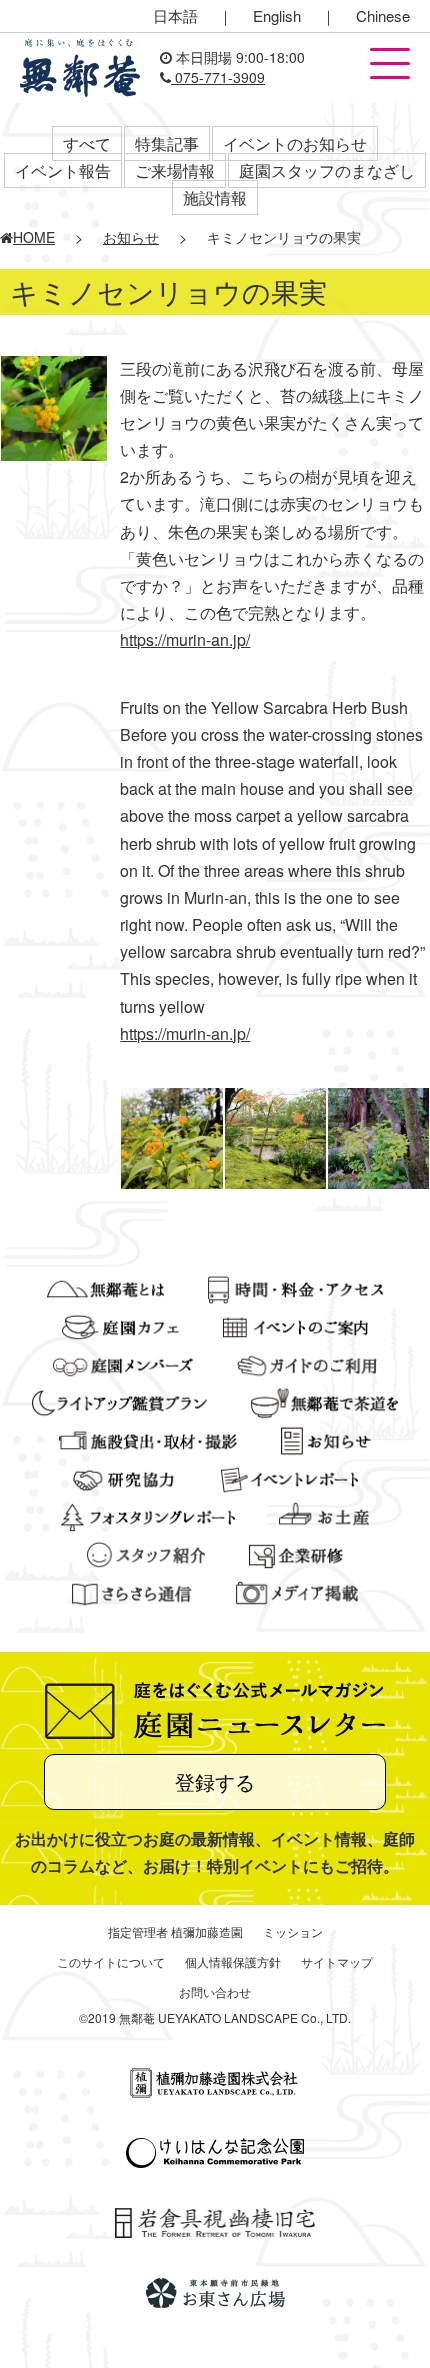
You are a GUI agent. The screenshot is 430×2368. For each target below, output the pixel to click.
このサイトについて (111, 1961)
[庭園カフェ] (120, 1325)
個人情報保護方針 (233, 1961)
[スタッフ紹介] (146, 1553)
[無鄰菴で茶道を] (324, 1401)
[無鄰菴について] (105, 1287)
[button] (390, 65)
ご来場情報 (175, 170)
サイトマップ (337, 1961)
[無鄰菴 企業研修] (296, 1553)
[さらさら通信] (132, 1591)
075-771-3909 (218, 77)
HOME (34, 237)
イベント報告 (63, 170)
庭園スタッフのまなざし (327, 170)
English (277, 15)
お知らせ (131, 237)
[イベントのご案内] (295, 1325)
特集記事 (167, 143)
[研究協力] (124, 1477)
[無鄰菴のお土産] (324, 1515)
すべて (87, 143)
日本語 (175, 15)
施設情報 (215, 197)
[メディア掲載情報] (297, 1591)
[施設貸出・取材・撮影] (148, 1439)
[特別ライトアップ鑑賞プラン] (119, 1401)
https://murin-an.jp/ (185, 639)
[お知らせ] (325, 1439)
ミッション (293, 1931)
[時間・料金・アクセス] (295, 1287)
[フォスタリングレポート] (148, 1515)
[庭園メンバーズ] (123, 1363)
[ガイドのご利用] (307, 1363)
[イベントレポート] (289, 1477)
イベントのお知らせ (295, 143)
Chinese (383, 15)
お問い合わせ (215, 1991)
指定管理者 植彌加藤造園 (175, 1931)
